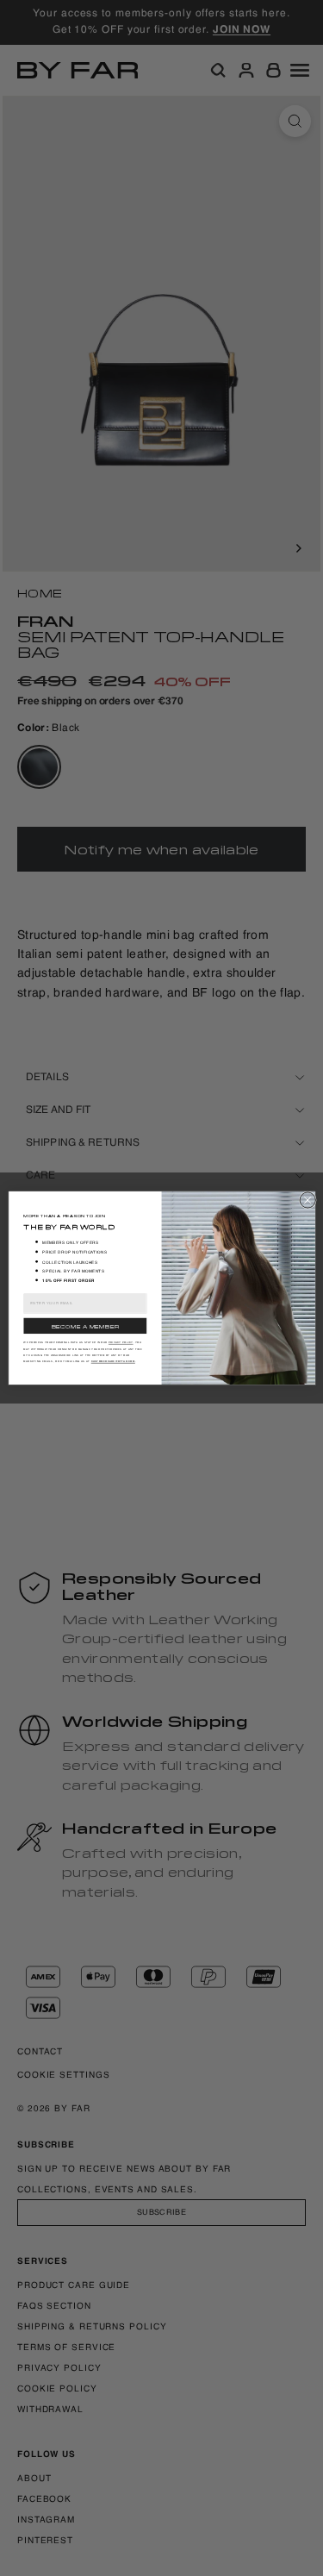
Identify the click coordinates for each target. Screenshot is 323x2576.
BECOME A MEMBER (84, 1326)
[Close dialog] (307, 1200)
